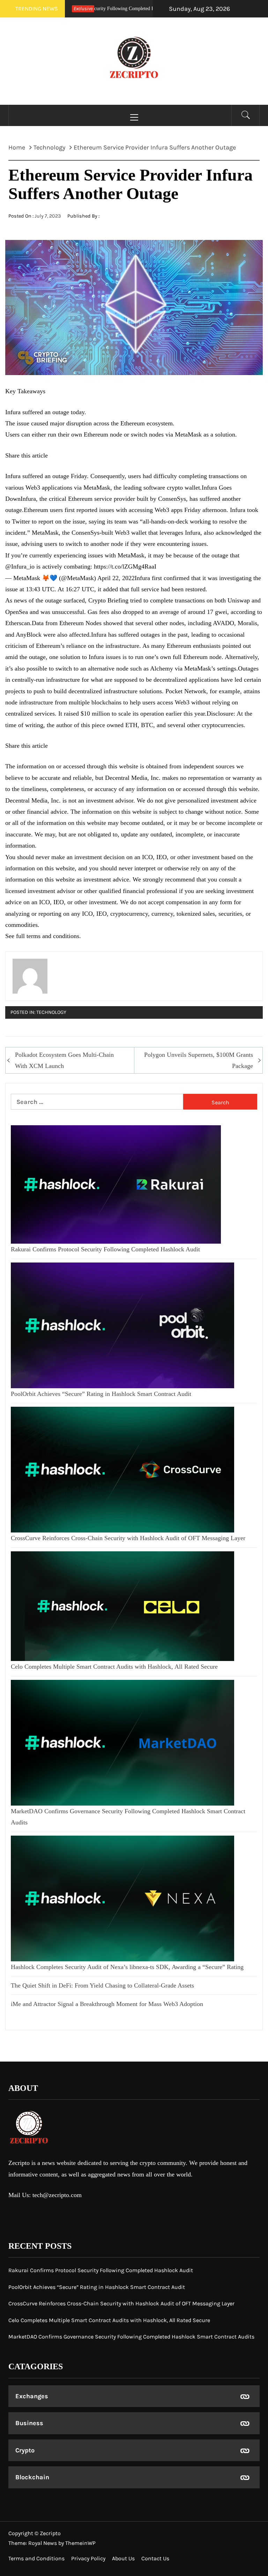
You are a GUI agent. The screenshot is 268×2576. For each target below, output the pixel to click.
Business (29, 2423)
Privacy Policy (88, 2558)
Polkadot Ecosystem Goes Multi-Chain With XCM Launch (64, 1060)
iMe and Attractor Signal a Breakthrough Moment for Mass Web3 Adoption (107, 2004)
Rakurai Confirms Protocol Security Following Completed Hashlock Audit (105, 1249)
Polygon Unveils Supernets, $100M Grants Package (199, 1060)
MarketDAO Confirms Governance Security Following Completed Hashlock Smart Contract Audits (131, 2337)
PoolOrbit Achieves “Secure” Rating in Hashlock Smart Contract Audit (101, 1394)
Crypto (25, 2450)
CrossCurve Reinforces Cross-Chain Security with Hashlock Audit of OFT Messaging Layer (128, 1538)
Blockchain (32, 2477)
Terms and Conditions (36, 2558)
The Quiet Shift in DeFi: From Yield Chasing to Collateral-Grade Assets (102, 1985)
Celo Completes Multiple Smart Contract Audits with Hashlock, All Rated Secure (114, 1667)
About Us (123, 2558)
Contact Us (155, 2558)
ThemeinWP (80, 2543)
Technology (51, 1012)
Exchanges (32, 2396)
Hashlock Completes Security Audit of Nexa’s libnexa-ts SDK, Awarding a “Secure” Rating (127, 1967)
